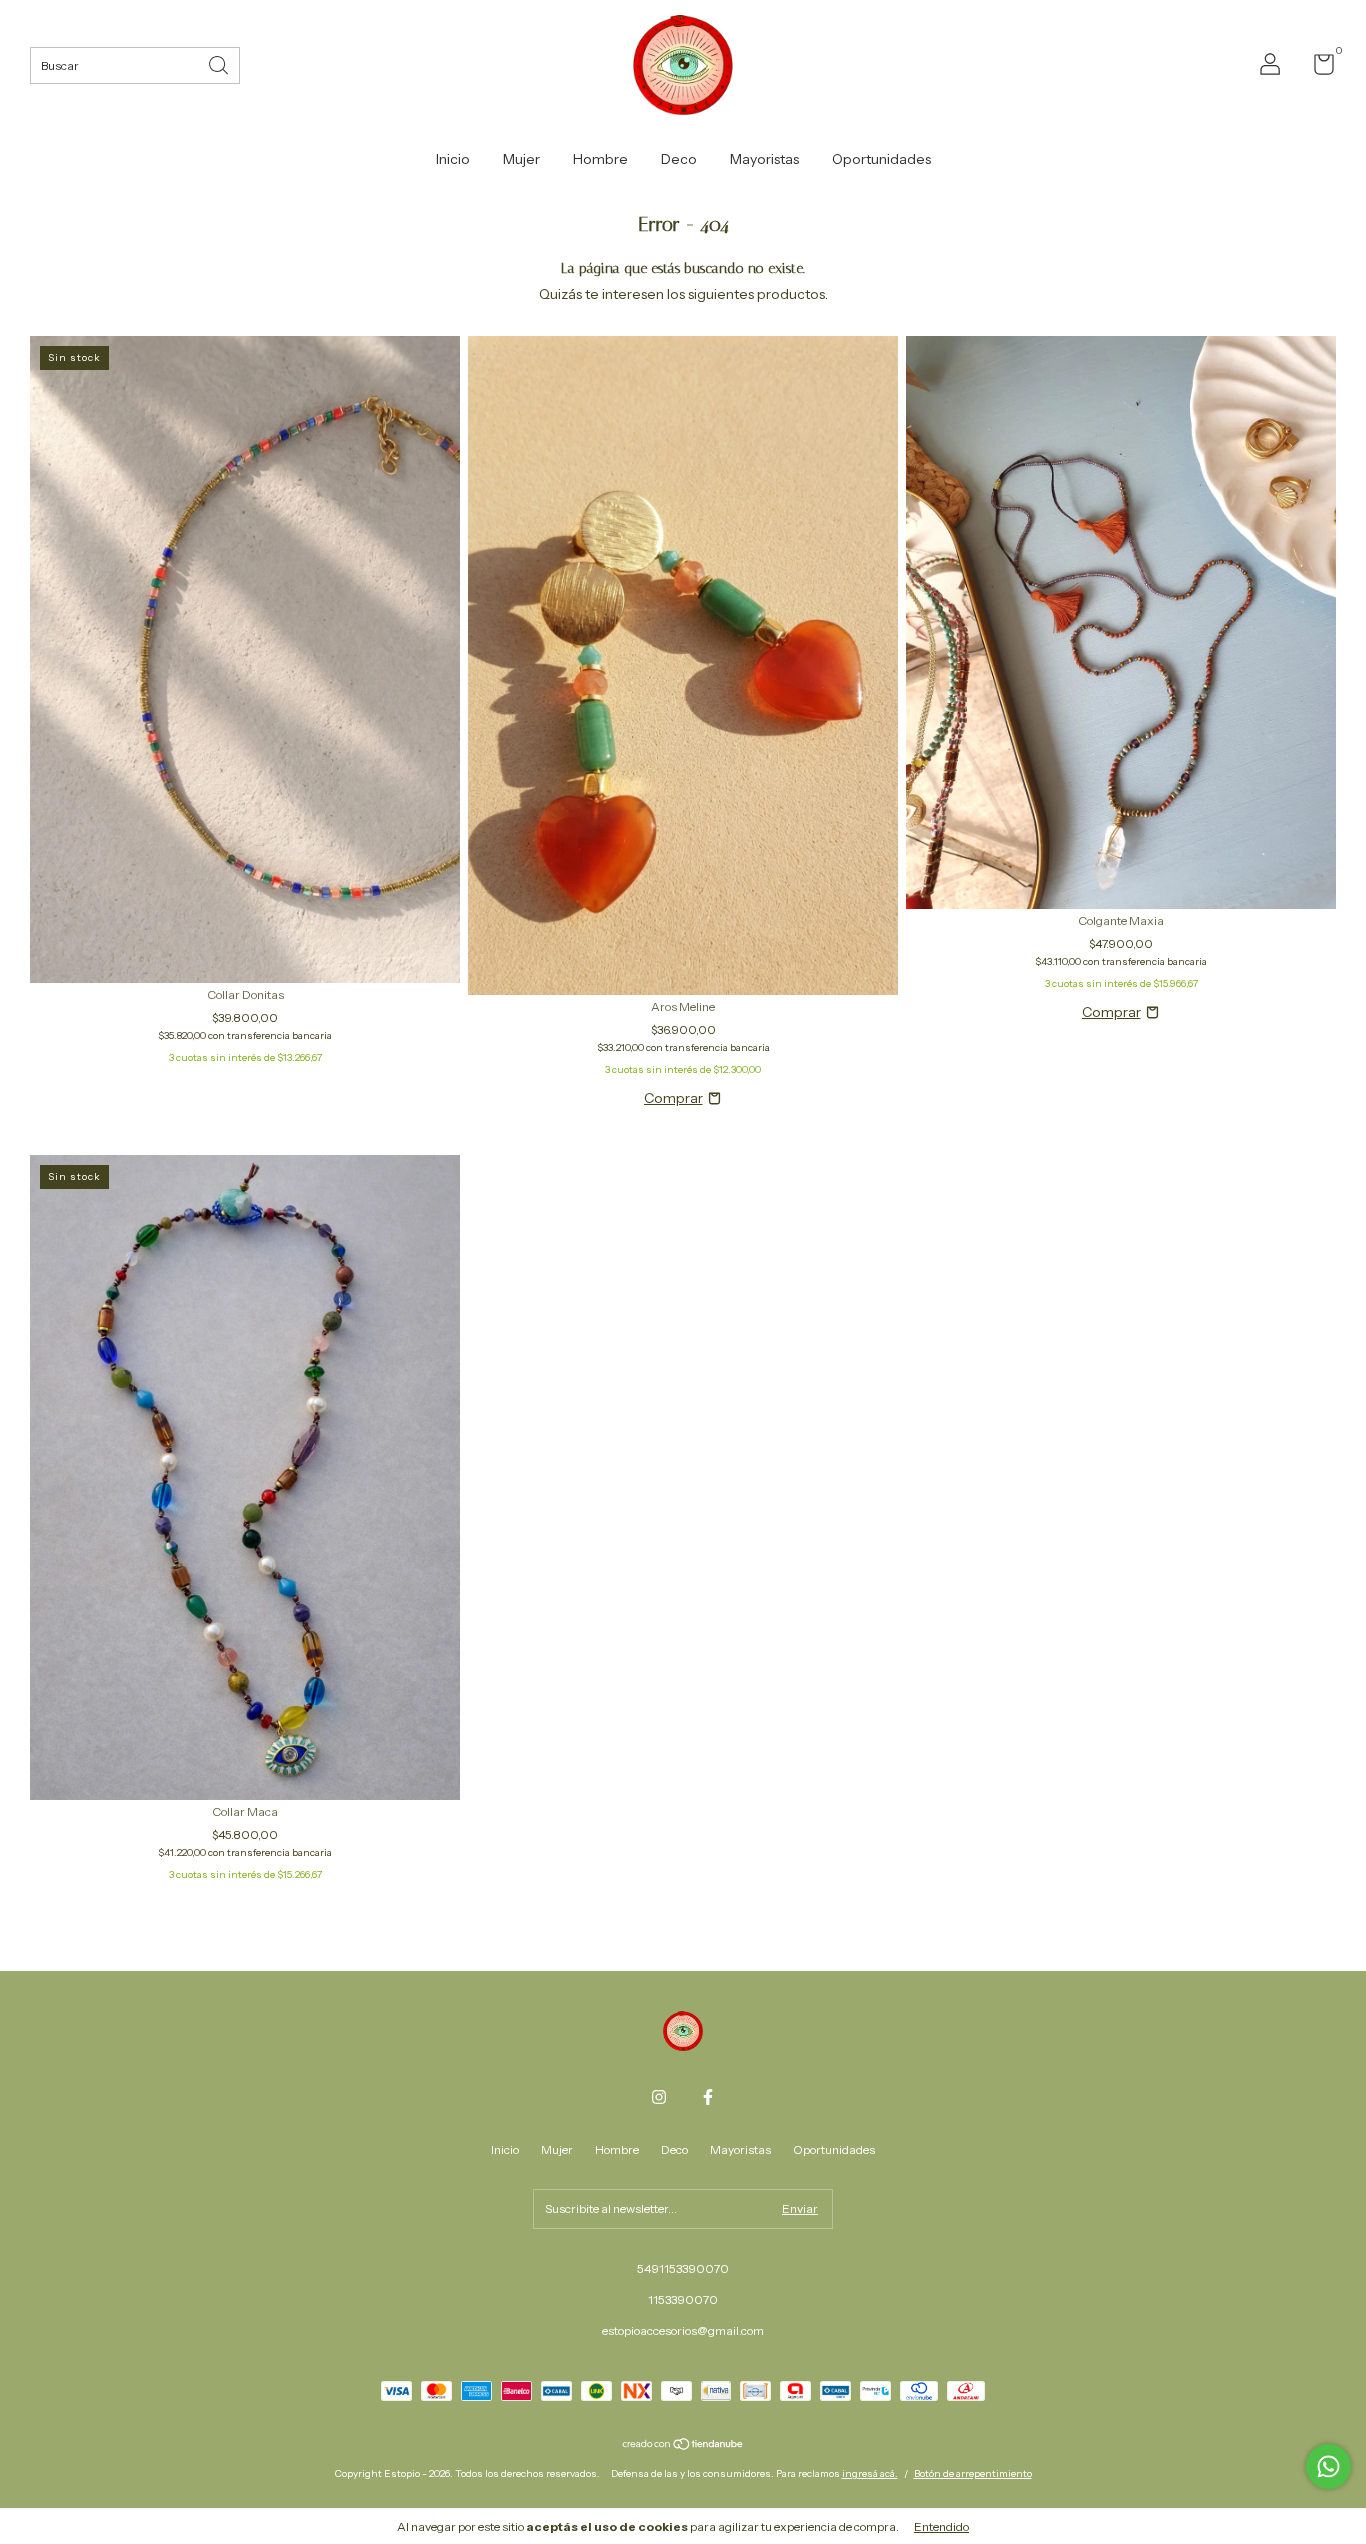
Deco (679, 159)
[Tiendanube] (683, 2446)
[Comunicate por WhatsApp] (1328, 2466)
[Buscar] (220, 63)
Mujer (521, 159)
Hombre (600, 159)
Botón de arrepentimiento (973, 2473)
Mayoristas (764, 159)
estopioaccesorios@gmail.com (683, 2330)
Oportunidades (881, 159)
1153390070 (683, 2299)
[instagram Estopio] (659, 2097)
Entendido (941, 2526)
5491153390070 (683, 2268)
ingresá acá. (870, 2473)
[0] (1316, 68)
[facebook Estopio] (708, 2097)
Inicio (453, 159)
